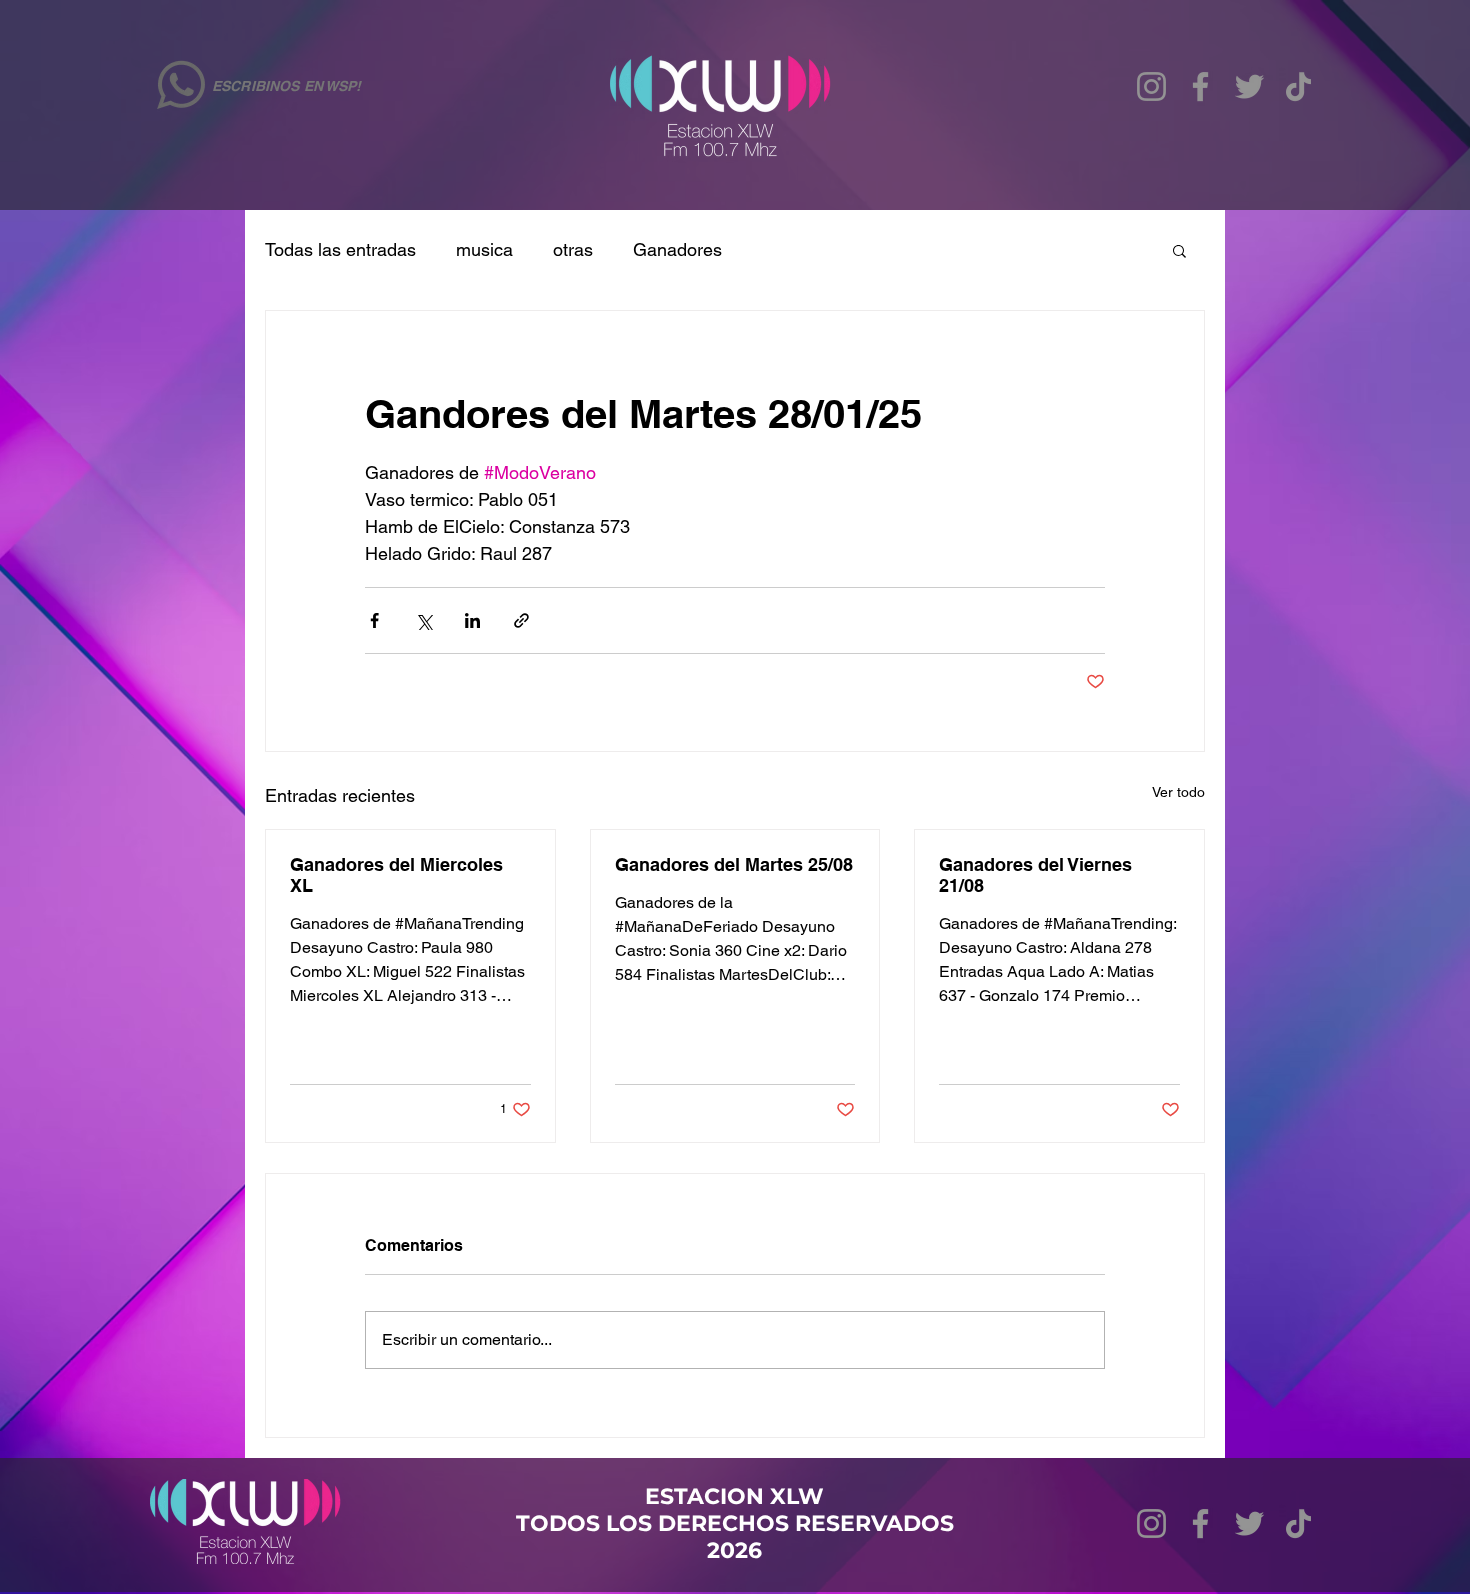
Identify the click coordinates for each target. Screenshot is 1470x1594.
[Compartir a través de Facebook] (374, 620)
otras (573, 249)
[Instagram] (1151, 86)
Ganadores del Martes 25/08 (734, 864)
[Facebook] (1200, 86)
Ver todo (1178, 792)
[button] (1179, 250)
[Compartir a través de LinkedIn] (472, 620)
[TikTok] (1298, 86)
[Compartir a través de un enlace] (521, 620)
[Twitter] (1249, 86)
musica (484, 249)
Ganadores (677, 249)
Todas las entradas (340, 249)
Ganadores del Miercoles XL (396, 875)
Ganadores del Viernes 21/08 (1035, 875)
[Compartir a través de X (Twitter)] (423, 620)
